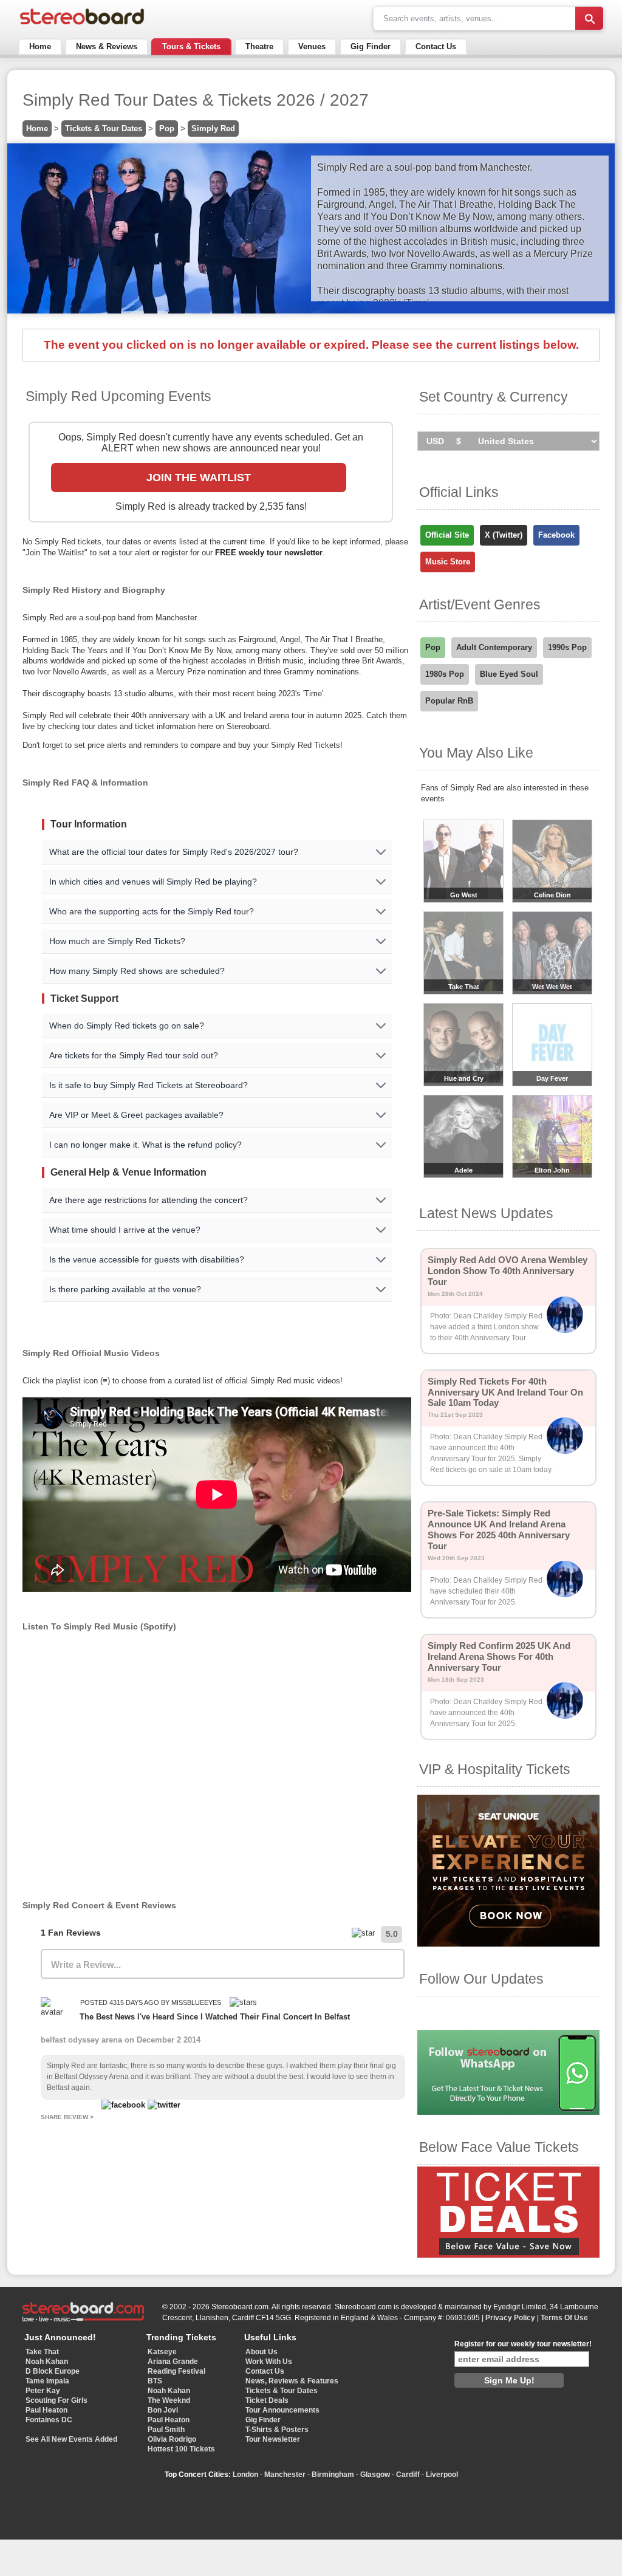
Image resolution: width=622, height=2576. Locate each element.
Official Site (447, 535)
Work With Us (269, 2362)
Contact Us (436, 46)
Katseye (162, 2352)
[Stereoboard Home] (82, 25)
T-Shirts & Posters (277, 2430)
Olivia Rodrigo (172, 2439)
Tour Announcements (282, 2410)
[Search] (589, 18)
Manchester (285, 2475)
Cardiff (408, 2475)
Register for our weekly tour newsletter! (523, 2344)
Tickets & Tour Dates (104, 128)
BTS (155, 2381)
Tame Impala (47, 2381)
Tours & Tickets (191, 46)
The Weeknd (169, 2400)
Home (40, 46)
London (245, 2475)
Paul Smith (166, 2430)
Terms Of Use (564, 2318)
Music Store (448, 562)
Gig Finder (371, 46)
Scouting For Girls (56, 2400)
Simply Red (213, 128)
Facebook (556, 535)
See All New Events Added (71, 2439)
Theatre (259, 46)
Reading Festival (176, 2371)
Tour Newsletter (273, 2439)
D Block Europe (53, 2371)
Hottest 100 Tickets (181, 2449)
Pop (167, 128)
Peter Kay (43, 2391)
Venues (312, 46)
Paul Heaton (46, 2410)
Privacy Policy (510, 2318)
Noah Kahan (47, 2362)
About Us (261, 2352)
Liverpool (442, 2475)
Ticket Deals (267, 2400)
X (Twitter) (504, 535)
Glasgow (375, 2475)
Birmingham (333, 2475)
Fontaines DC (49, 2420)
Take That (42, 2352)
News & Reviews (107, 46)
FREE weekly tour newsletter (269, 553)
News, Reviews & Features (292, 2381)
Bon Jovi (163, 2410)
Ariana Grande (173, 2362)
